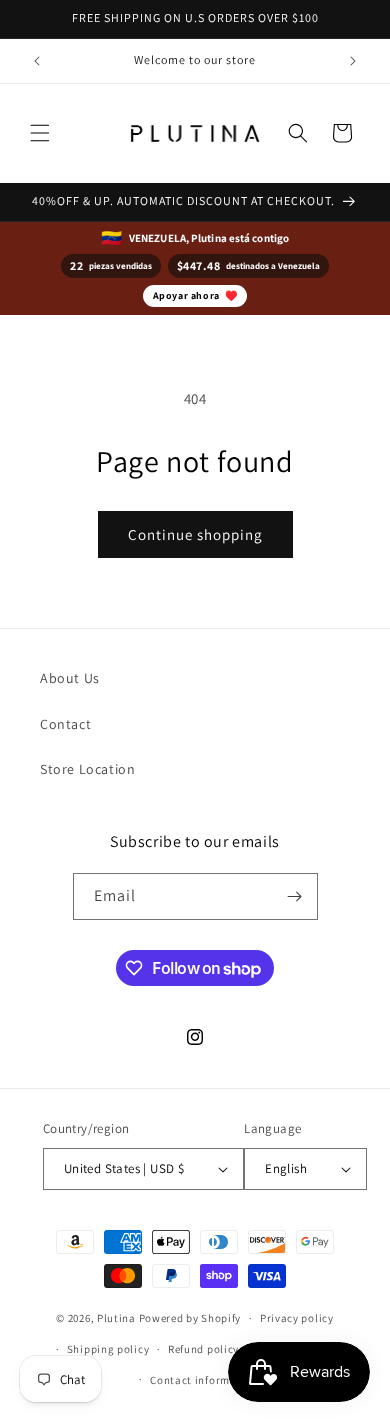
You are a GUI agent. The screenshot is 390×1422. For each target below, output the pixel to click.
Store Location (87, 769)
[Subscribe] (295, 896)
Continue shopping (195, 534)
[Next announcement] (353, 61)
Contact (65, 724)
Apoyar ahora (195, 295)
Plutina (116, 1318)
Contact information (204, 1380)
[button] (40, 133)
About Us (70, 678)
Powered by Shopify (190, 1318)
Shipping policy (108, 1349)
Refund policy (203, 1349)
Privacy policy (297, 1318)
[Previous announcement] (37, 61)
